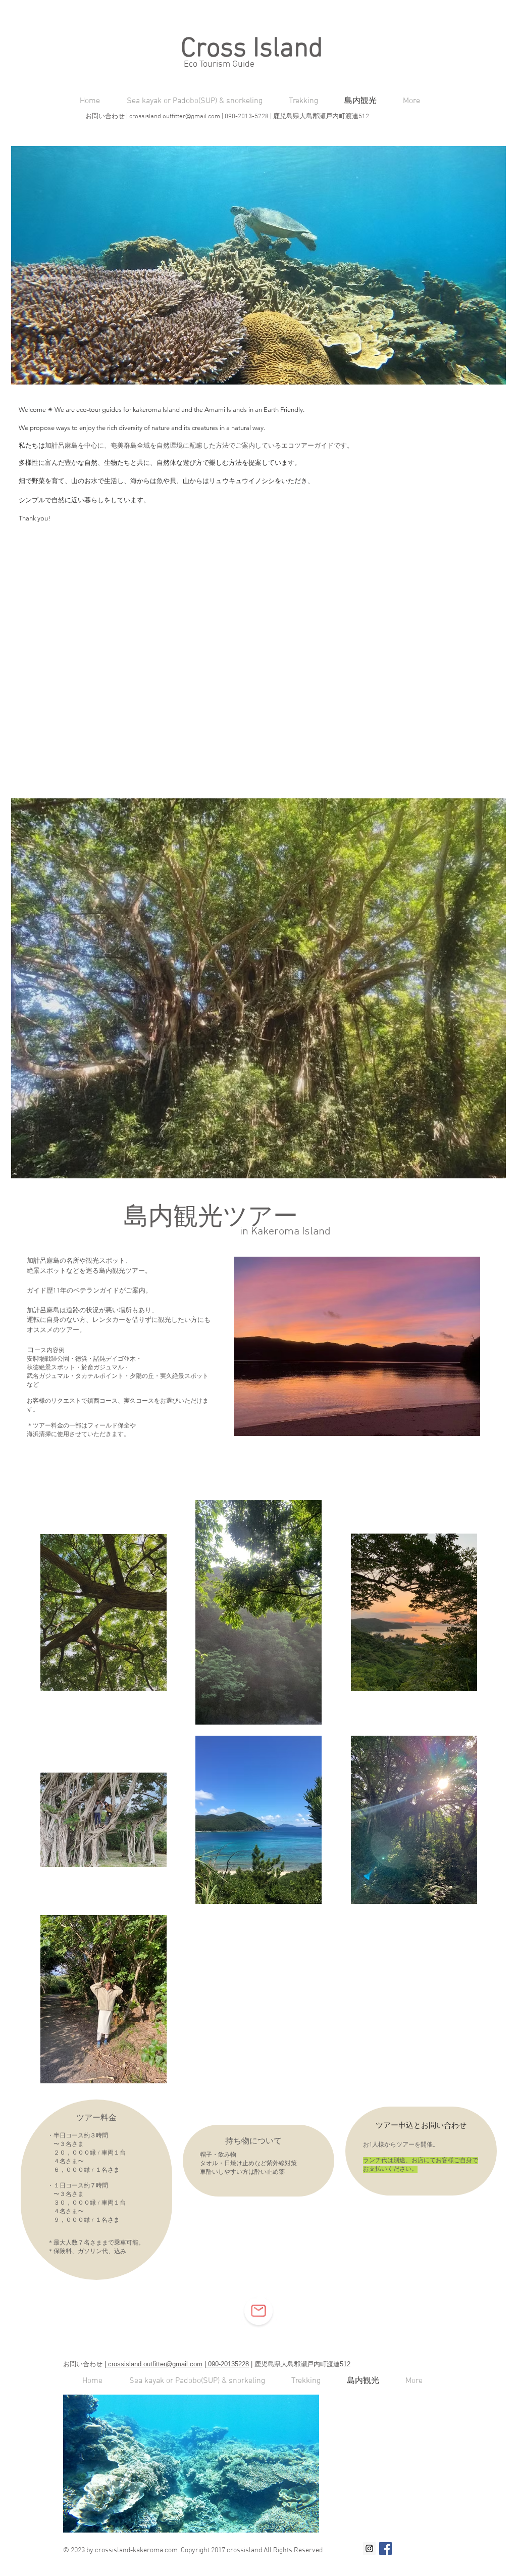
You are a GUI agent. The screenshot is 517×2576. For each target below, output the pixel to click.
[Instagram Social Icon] (369, 2548)
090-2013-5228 (246, 117)
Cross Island (255, 49)
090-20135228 (227, 2364)
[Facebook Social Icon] (385, 2548)
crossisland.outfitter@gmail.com (174, 117)
